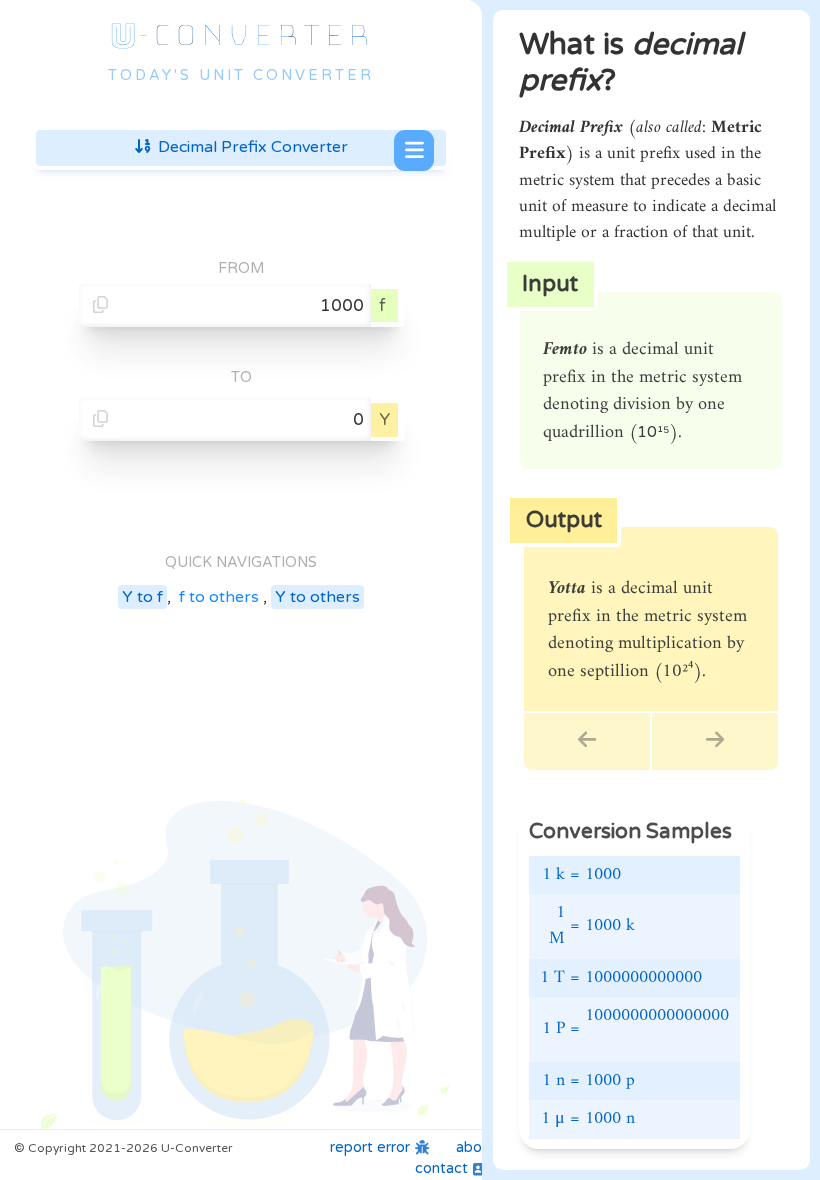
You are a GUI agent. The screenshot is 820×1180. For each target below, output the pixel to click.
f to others (219, 597)
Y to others (317, 597)
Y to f (142, 597)
